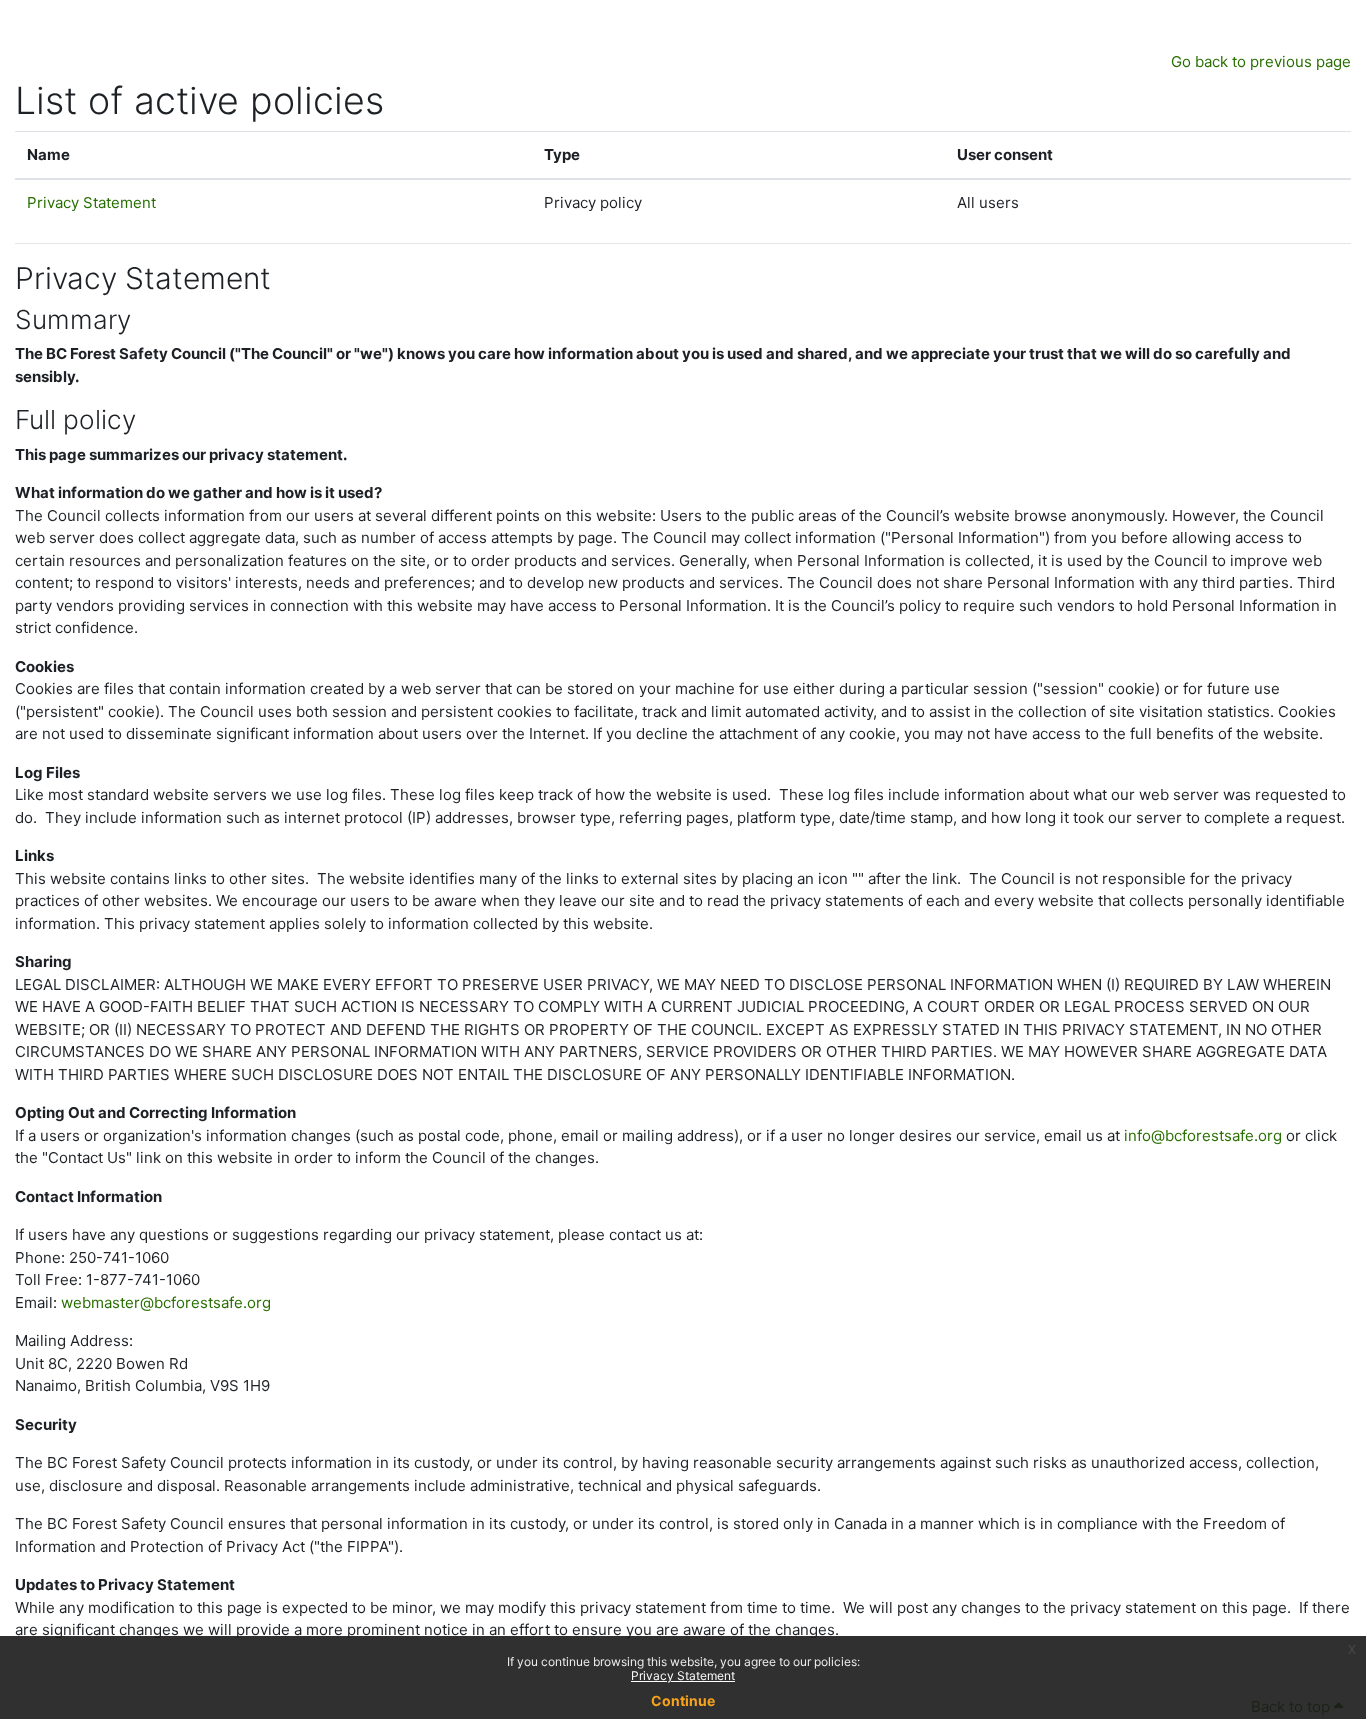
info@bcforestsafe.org (1203, 1135)
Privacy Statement (683, 1675)
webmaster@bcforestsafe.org (166, 1302)
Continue (683, 1700)
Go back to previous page (1261, 61)
